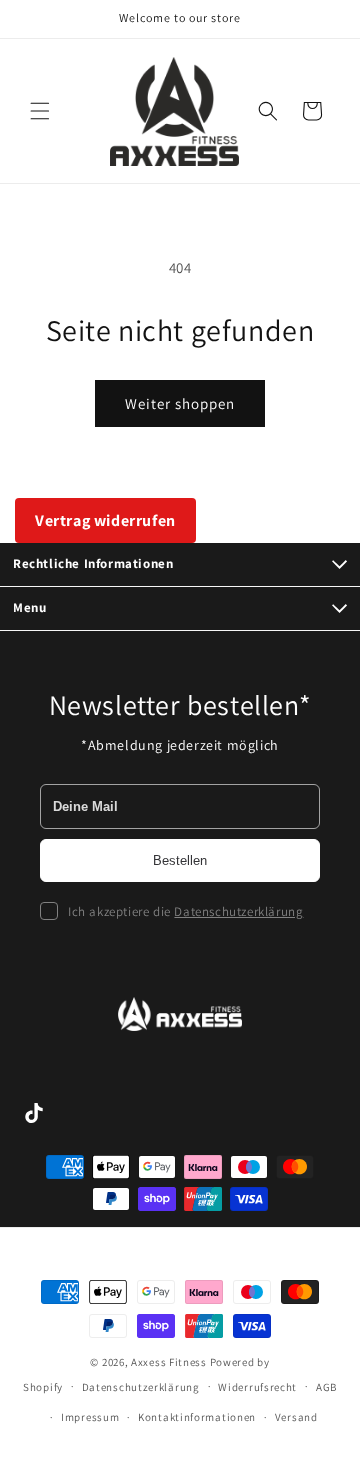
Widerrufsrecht (257, 1387)
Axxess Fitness (169, 1362)
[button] (40, 111)
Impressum (90, 1417)
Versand (296, 1417)
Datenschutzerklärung (238, 911)
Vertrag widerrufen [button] (105, 520)
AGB (326, 1387)
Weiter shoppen (180, 403)
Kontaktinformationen (197, 1417)
